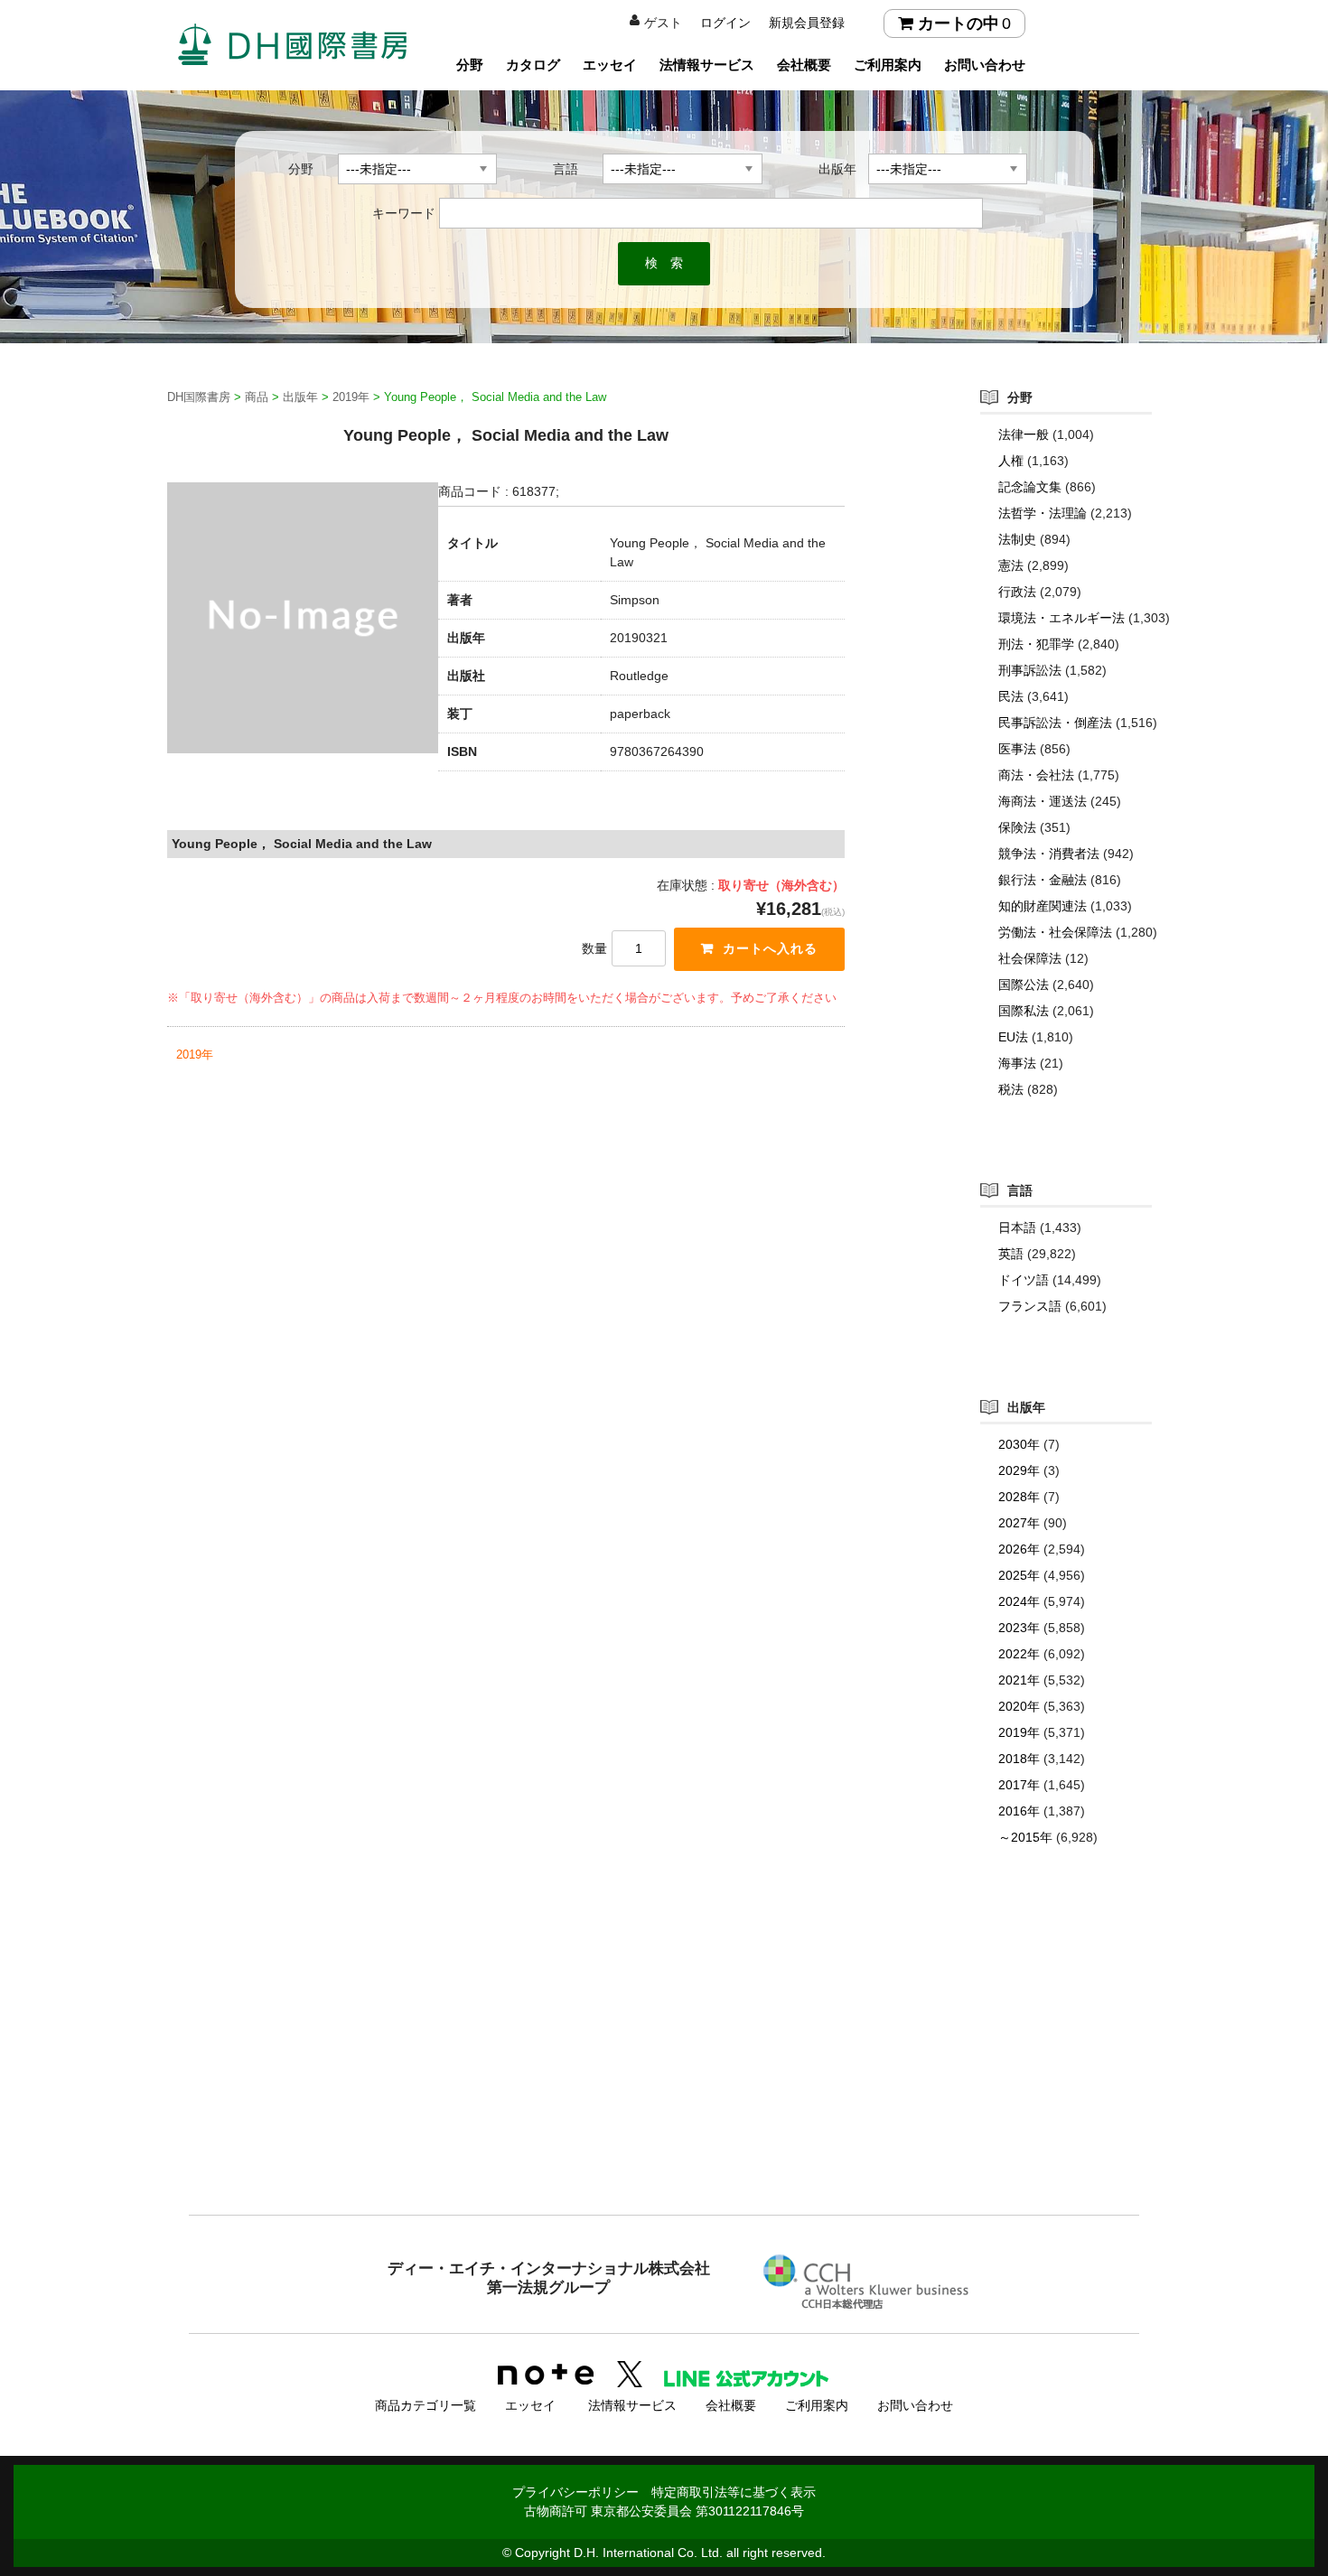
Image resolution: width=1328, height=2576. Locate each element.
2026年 (1019, 1549)
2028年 (1019, 1497)
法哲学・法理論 (1043, 513)
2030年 (1019, 1444)
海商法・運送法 (1043, 801)
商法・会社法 (1036, 775)
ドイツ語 (1024, 1280)
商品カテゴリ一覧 (426, 2405)
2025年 (1019, 1575)
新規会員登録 (807, 23)
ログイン (725, 23)
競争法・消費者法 (1049, 854)
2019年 (195, 1055)
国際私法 (1024, 1011)
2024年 (1019, 1601)
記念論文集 (1030, 487)
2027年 (1019, 1523)
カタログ (533, 65)
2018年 (1019, 1759)
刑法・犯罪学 (1036, 644)
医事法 (1017, 749)
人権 (1011, 461)
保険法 (1017, 827)
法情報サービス (707, 65)
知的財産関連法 (1043, 906)
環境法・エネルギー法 (1061, 618)
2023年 (1019, 1628)
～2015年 (1025, 1837)
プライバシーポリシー (575, 2492)
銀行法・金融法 (1043, 880)
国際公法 (1024, 985)
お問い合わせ (985, 65)
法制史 (1017, 539)
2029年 (1019, 1470)
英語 (1011, 1254)
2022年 (1019, 1654)
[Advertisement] (664, 2067)
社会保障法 (1030, 958)
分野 (470, 65)
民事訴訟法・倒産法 (1055, 723)
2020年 (1019, 1706)
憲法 (1011, 565)
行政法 (1017, 592)
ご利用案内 (888, 65)
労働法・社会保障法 (1055, 932)
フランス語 (1030, 1306)
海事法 (1017, 1063)
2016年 (1019, 1811)
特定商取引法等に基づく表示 (734, 2492)
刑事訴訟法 (1030, 670)
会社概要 (804, 65)
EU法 (1013, 1037)
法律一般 (1024, 434)
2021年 (1019, 1680)
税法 (1011, 1089)
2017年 (1019, 1785)
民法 (1011, 696)
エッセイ (610, 65)
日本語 (1017, 1227)
